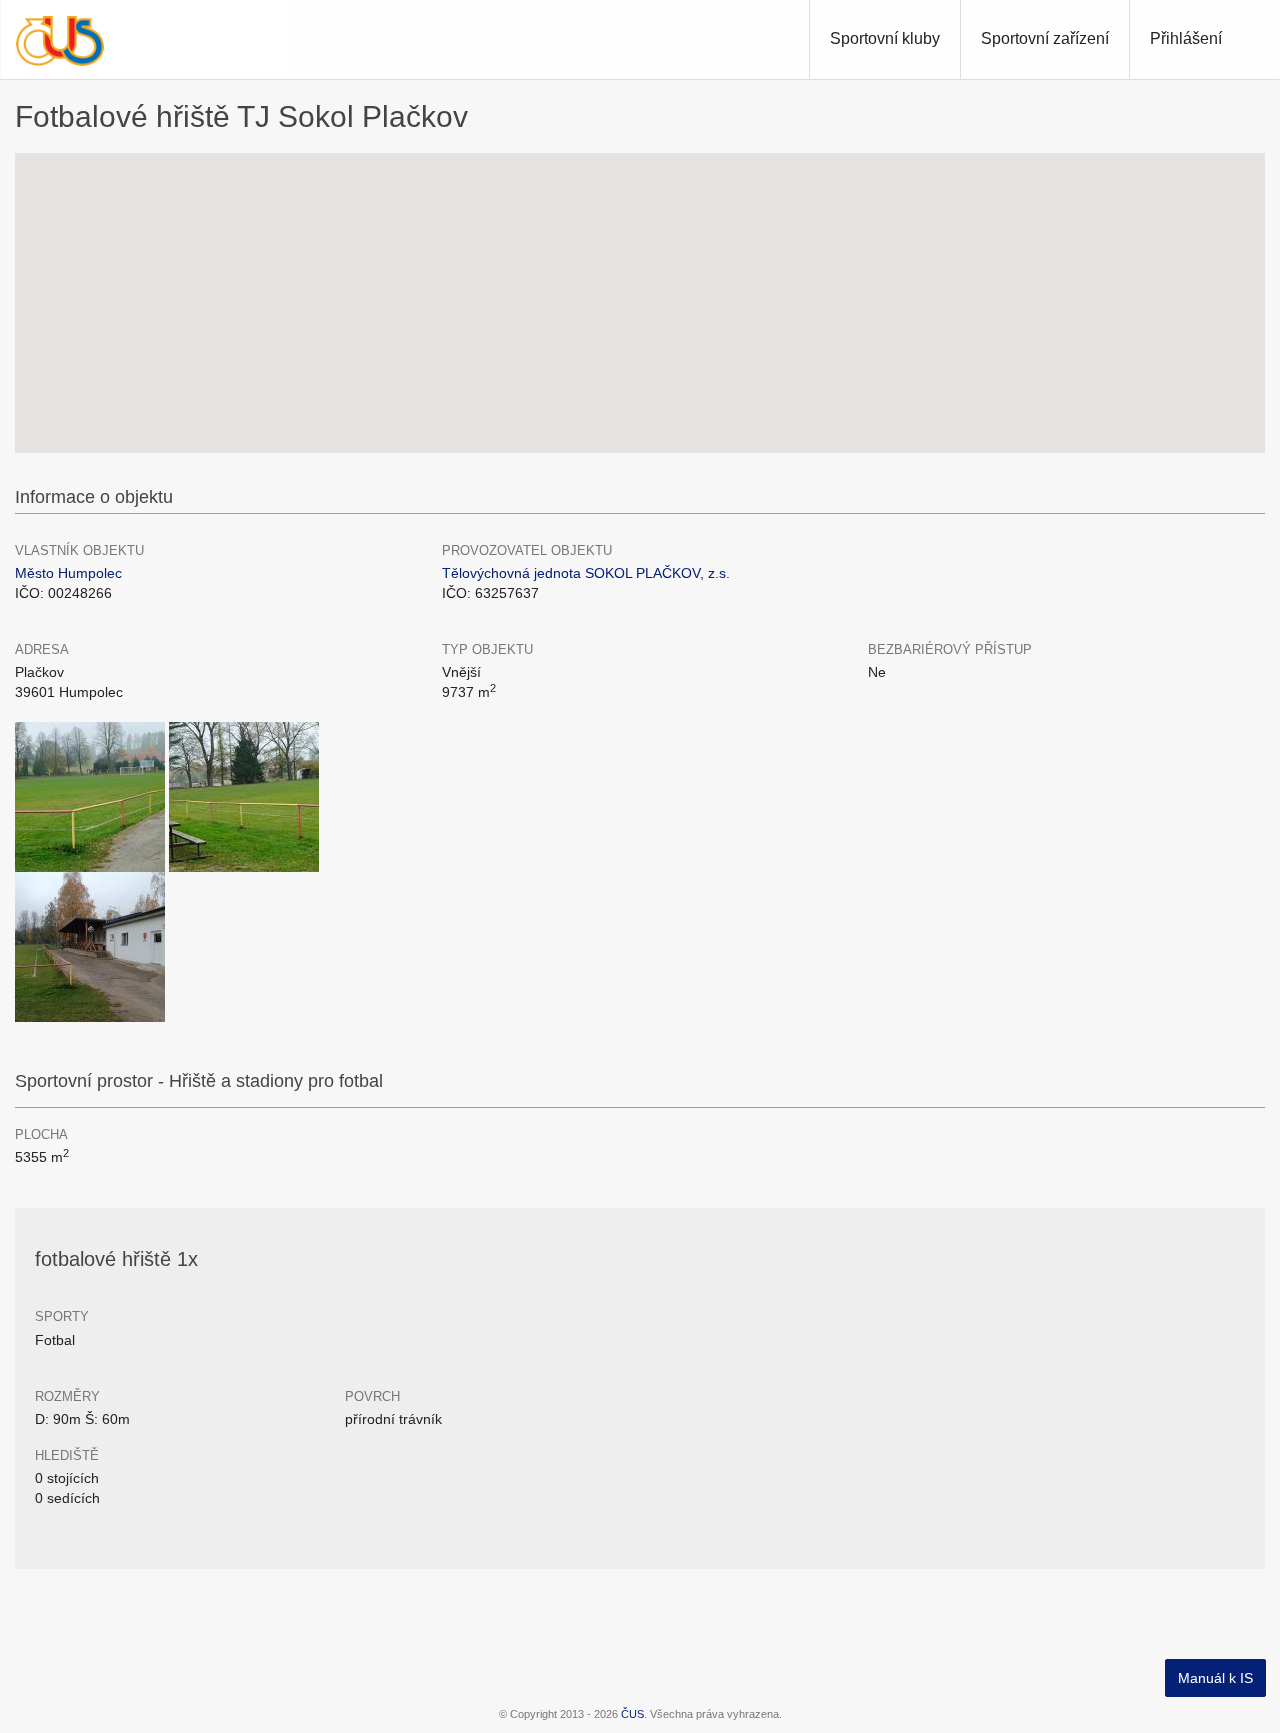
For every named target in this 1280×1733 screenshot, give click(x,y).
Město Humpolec (68, 573)
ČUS (632, 1714)
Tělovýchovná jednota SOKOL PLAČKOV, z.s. (586, 573)
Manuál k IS (1215, 1678)
